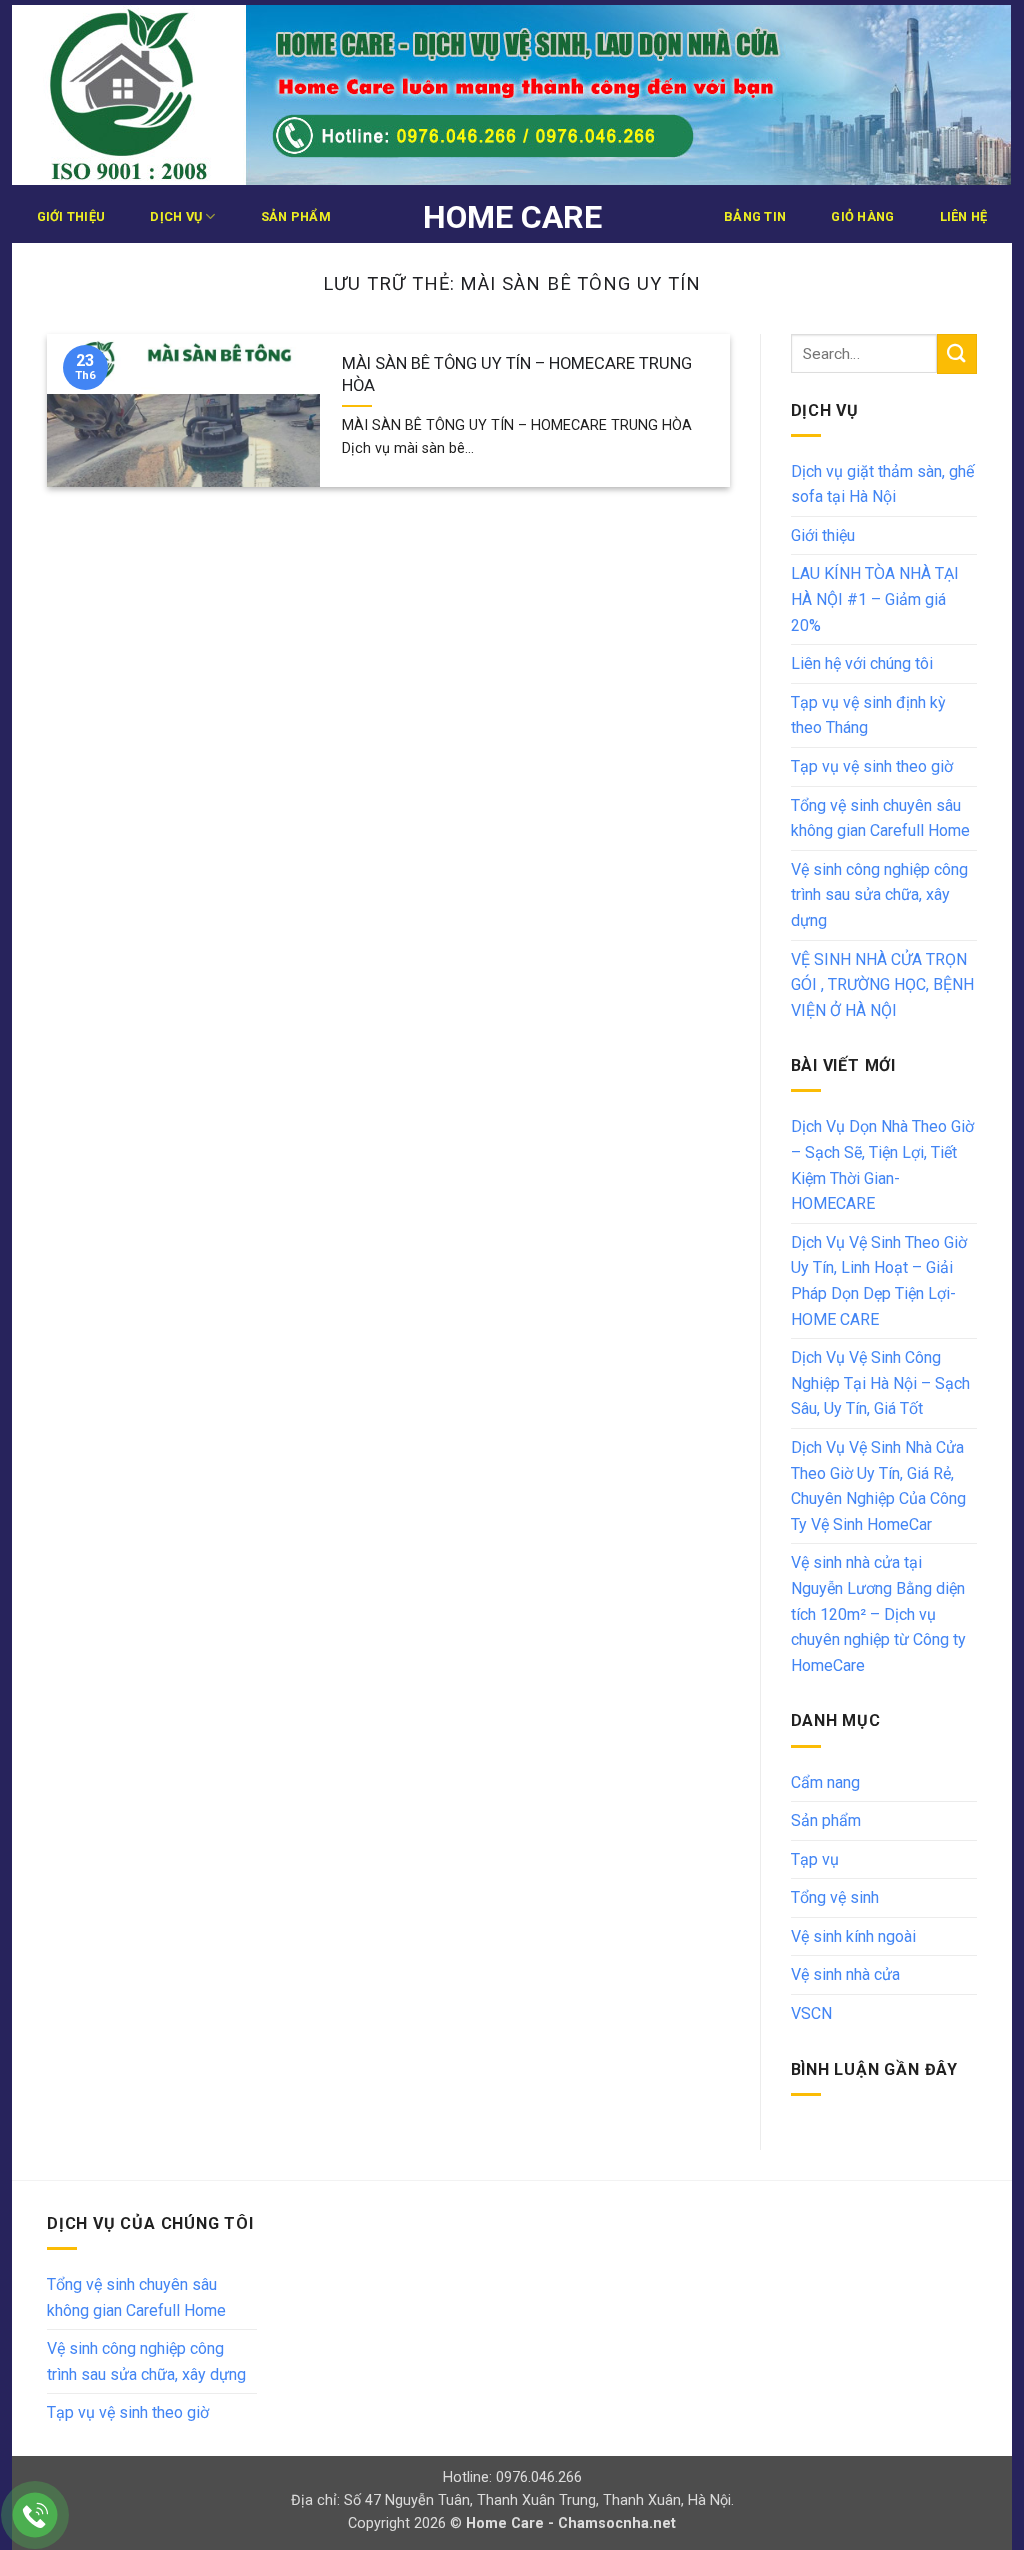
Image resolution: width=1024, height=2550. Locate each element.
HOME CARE (512, 217)
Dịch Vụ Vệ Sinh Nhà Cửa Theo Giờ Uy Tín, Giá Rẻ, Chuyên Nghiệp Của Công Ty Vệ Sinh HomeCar (878, 1486)
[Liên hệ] (35, 2515)
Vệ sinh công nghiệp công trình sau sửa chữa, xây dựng (879, 895)
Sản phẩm (296, 216)
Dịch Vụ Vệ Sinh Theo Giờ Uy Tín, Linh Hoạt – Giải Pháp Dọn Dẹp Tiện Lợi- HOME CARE (879, 1281)
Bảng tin (755, 216)
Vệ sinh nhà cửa (845, 1974)
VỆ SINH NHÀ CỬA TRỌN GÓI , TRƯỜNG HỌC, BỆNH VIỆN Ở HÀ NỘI (882, 985)
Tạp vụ (815, 1859)
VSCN (811, 2013)
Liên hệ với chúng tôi (862, 663)
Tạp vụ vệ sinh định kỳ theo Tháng (868, 715)
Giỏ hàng (862, 216)
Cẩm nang (825, 1782)
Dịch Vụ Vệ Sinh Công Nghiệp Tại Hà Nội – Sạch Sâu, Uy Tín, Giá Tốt (880, 1383)
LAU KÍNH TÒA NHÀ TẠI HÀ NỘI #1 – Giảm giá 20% (875, 599)
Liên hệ (964, 216)
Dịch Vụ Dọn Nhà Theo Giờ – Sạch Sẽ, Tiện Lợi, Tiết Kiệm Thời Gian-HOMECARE (882, 1165)
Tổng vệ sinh (835, 1897)
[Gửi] (957, 353)
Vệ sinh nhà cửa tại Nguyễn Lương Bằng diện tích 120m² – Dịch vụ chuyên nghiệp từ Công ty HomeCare (878, 1613)
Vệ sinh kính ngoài (853, 1936)
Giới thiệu (71, 216)
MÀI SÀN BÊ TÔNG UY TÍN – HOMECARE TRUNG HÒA (517, 374)
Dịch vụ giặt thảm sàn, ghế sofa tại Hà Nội (882, 484)
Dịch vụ (176, 216)
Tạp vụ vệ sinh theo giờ (872, 766)
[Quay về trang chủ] (511, 95)
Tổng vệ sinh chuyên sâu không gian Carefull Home (880, 818)
